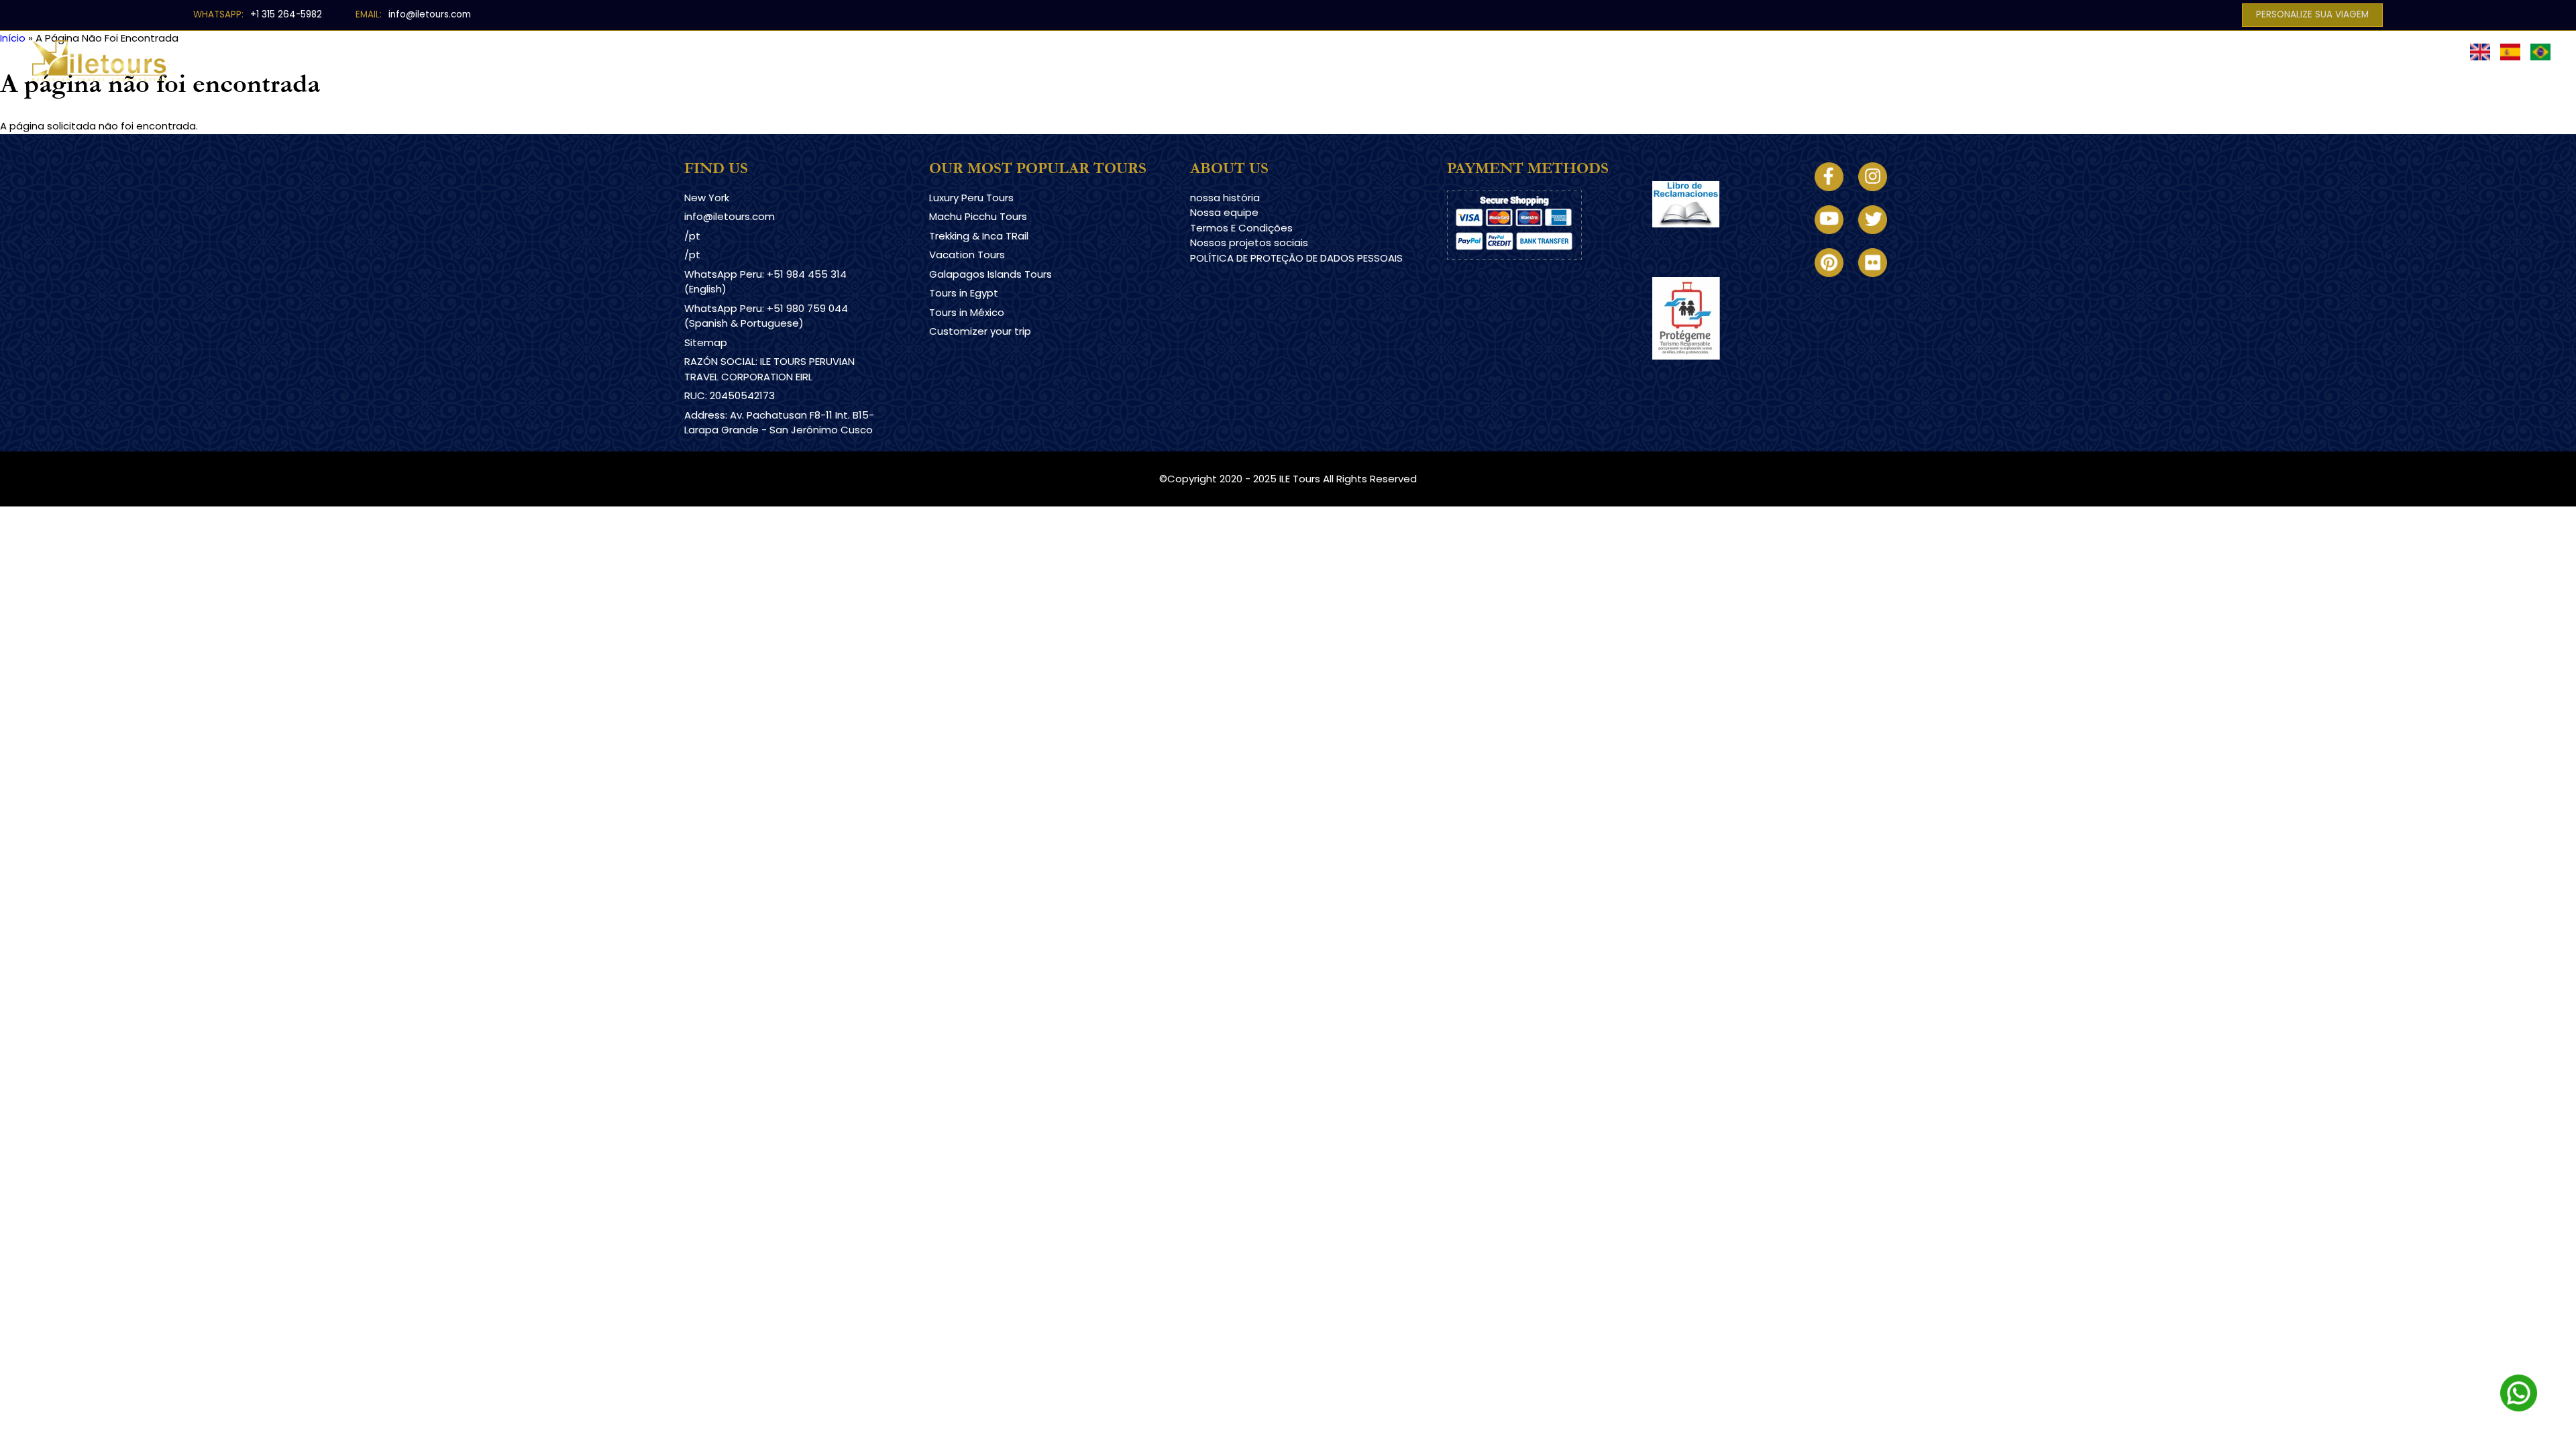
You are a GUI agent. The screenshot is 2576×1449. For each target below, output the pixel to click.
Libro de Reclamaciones (1712, 239)
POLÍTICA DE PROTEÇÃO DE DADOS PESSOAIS (1296, 258)
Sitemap (706, 342)
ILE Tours (1300, 479)
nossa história (1225, 198)
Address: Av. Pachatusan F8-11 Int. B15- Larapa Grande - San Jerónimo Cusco (779, 423)
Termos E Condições (1241, 228)
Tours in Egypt (964, 293)
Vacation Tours (967, 255)
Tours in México (967, 312)
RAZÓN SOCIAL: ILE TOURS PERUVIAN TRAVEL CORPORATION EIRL (769, 369)
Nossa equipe (1224, 212)
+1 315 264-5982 (286, 14)
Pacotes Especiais (1447, 51)
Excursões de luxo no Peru (1158, 51)
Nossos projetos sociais (1249, 243)
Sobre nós (1609, 51)
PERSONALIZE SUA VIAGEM (2312, 14)
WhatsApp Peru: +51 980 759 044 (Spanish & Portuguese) (766, 316)
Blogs (1538, 51)
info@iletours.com (430, 14)
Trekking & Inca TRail (979, 236)
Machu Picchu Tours (978, 216)
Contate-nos (1700, 51)
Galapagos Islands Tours (990, 274)
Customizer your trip (980, 331)
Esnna (1667, 284)
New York (707, 198)
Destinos (1037, 51)
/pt (692, 236)
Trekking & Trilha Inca (1314, 51)
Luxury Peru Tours (971, 198)
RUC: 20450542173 (730, 395)
